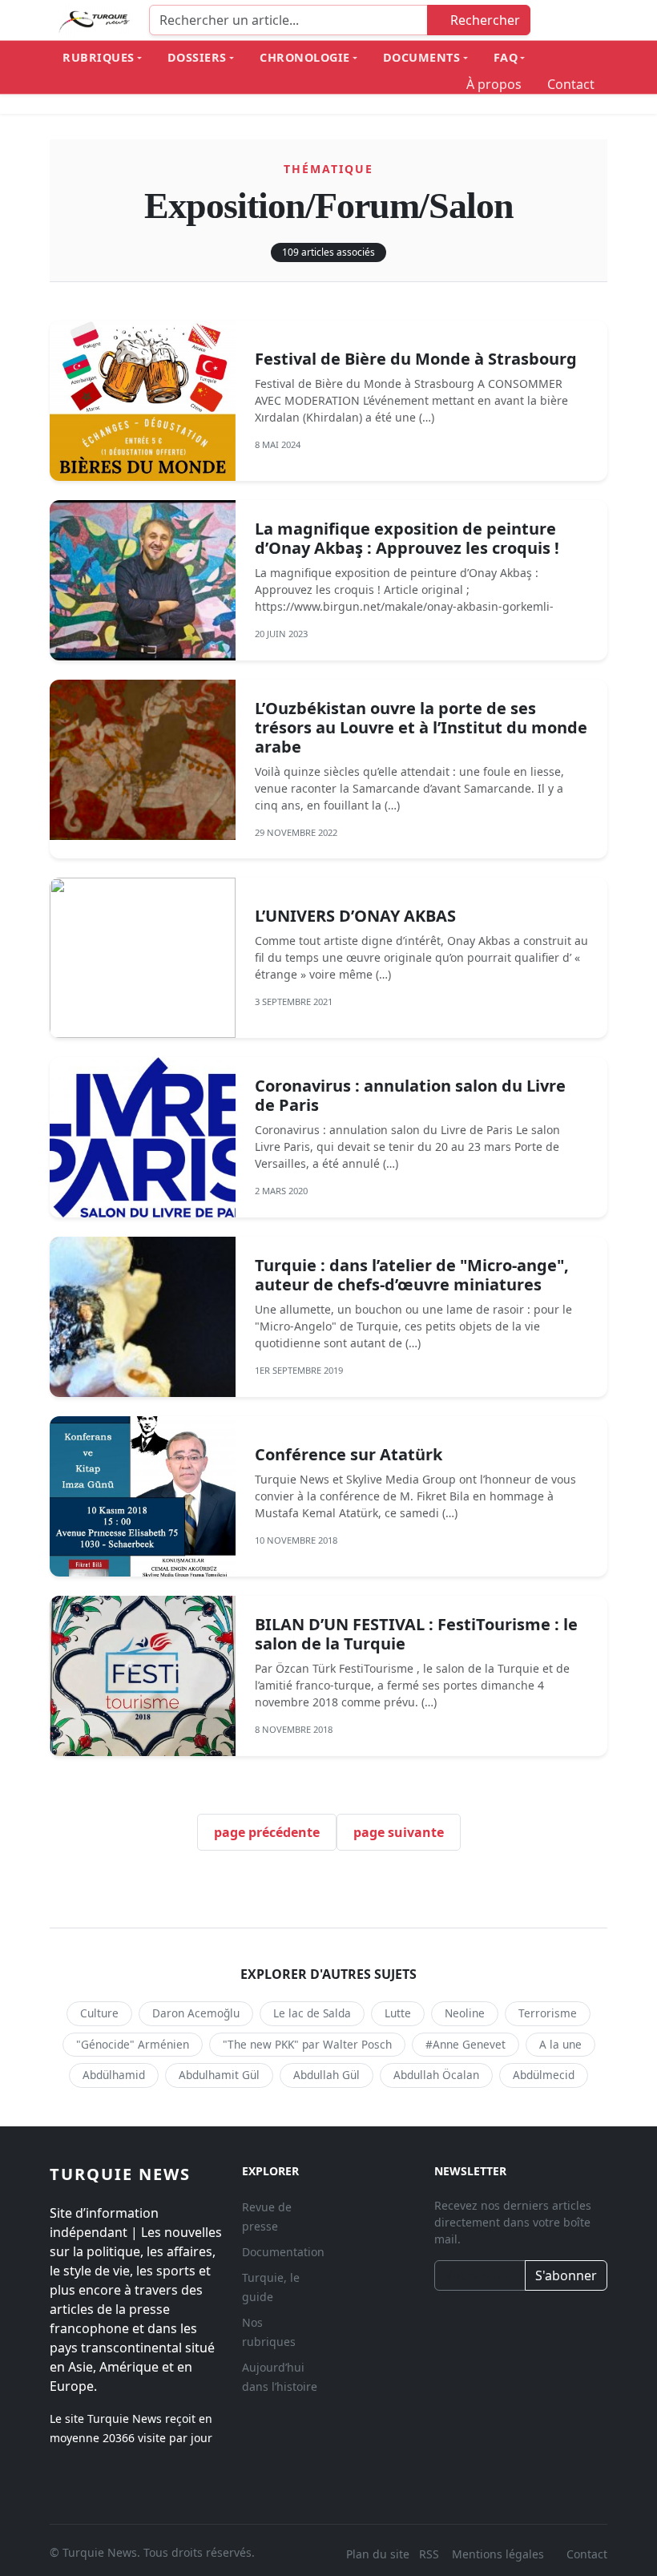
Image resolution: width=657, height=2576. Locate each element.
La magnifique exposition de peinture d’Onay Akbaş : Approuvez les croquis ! (407, 538)
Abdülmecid (544, 2075)
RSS (431, 2554)
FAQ (506, 57)
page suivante (399, 1832)
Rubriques (99, 57)
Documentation (283, 2252)
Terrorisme (548, 2013)
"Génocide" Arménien (133, 2044)
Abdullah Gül (326, 2075)
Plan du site (378, 2554)
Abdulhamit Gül (219, 2075)
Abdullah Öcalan (436, 2075)
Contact (571, 84)
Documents (422, 57)
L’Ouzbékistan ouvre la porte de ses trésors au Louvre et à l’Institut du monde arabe (421, 727)
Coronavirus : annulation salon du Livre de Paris (410, 1095)
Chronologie (305, 57)
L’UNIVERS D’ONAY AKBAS (355, 916)
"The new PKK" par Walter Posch (307, 2044)
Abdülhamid (114, 2075)
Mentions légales (498, 2554)
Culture (99, 2013)
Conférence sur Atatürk (349, 1454)
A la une (560, 2044)
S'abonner (566, 2275)
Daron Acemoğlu (196, 2013)
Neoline (465, 2013)
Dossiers (197, 57)
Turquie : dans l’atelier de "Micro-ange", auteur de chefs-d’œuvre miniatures (412, 1275)
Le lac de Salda (312, 2013)
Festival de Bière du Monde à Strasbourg (416, 359)
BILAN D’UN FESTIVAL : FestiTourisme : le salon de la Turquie (416, 1634)
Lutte (398, 2013)
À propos (494, 84)
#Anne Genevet (466, 2044)
